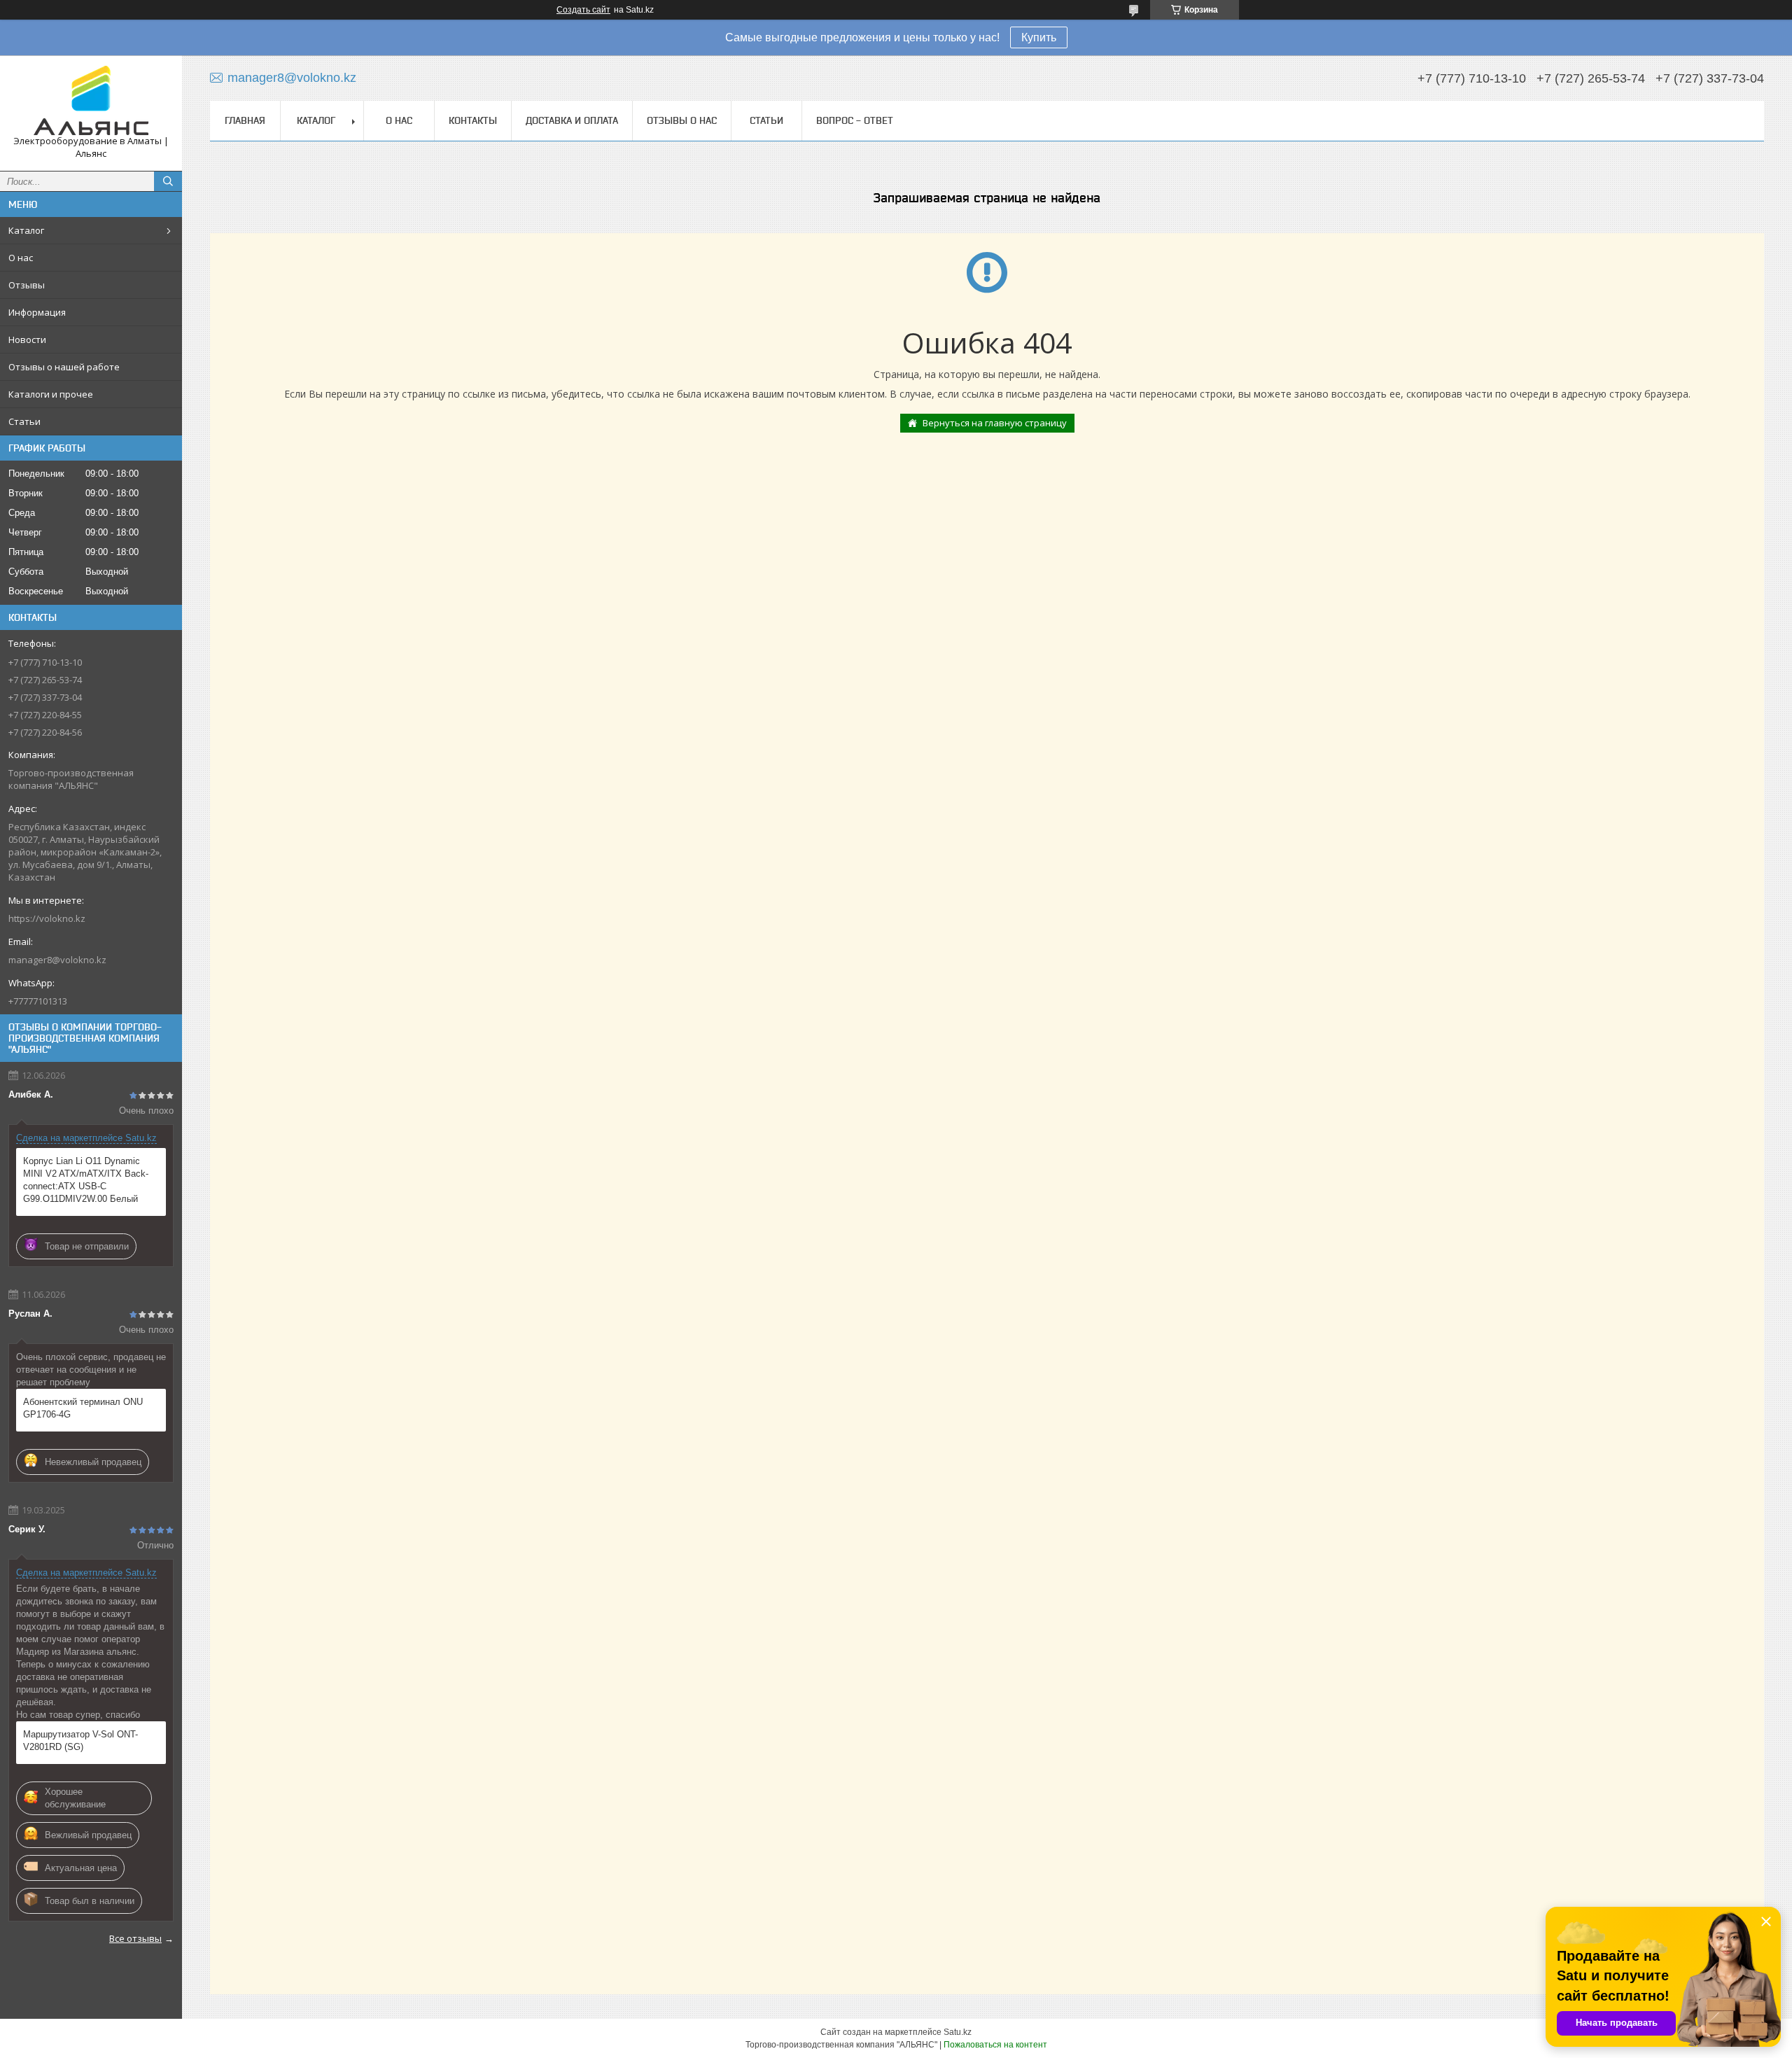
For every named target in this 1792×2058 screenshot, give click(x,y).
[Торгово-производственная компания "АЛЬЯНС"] (91, 100)
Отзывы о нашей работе (64, 367)
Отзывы (27, 285)
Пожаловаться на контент (995, 2045)
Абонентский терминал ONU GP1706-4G (83, 1408)
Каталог (26, 230)
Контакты (473, 120)
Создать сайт (583, 10)
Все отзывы (135, 1938)
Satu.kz (958, 2032)
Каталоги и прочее (51, 394)
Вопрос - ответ (855, 120)
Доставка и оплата (572, 120)
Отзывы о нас (682, 120)
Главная (245, 120)
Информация (37, 312)
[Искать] (168, 181)
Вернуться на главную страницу (995, 423)
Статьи (24, 421)
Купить (1039, 37)
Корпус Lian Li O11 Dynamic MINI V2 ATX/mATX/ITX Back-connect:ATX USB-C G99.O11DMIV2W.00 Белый (86, 1180)
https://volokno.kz (47, 918)
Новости (27, 339)
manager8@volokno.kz (57, 960)
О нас (21, 258)
